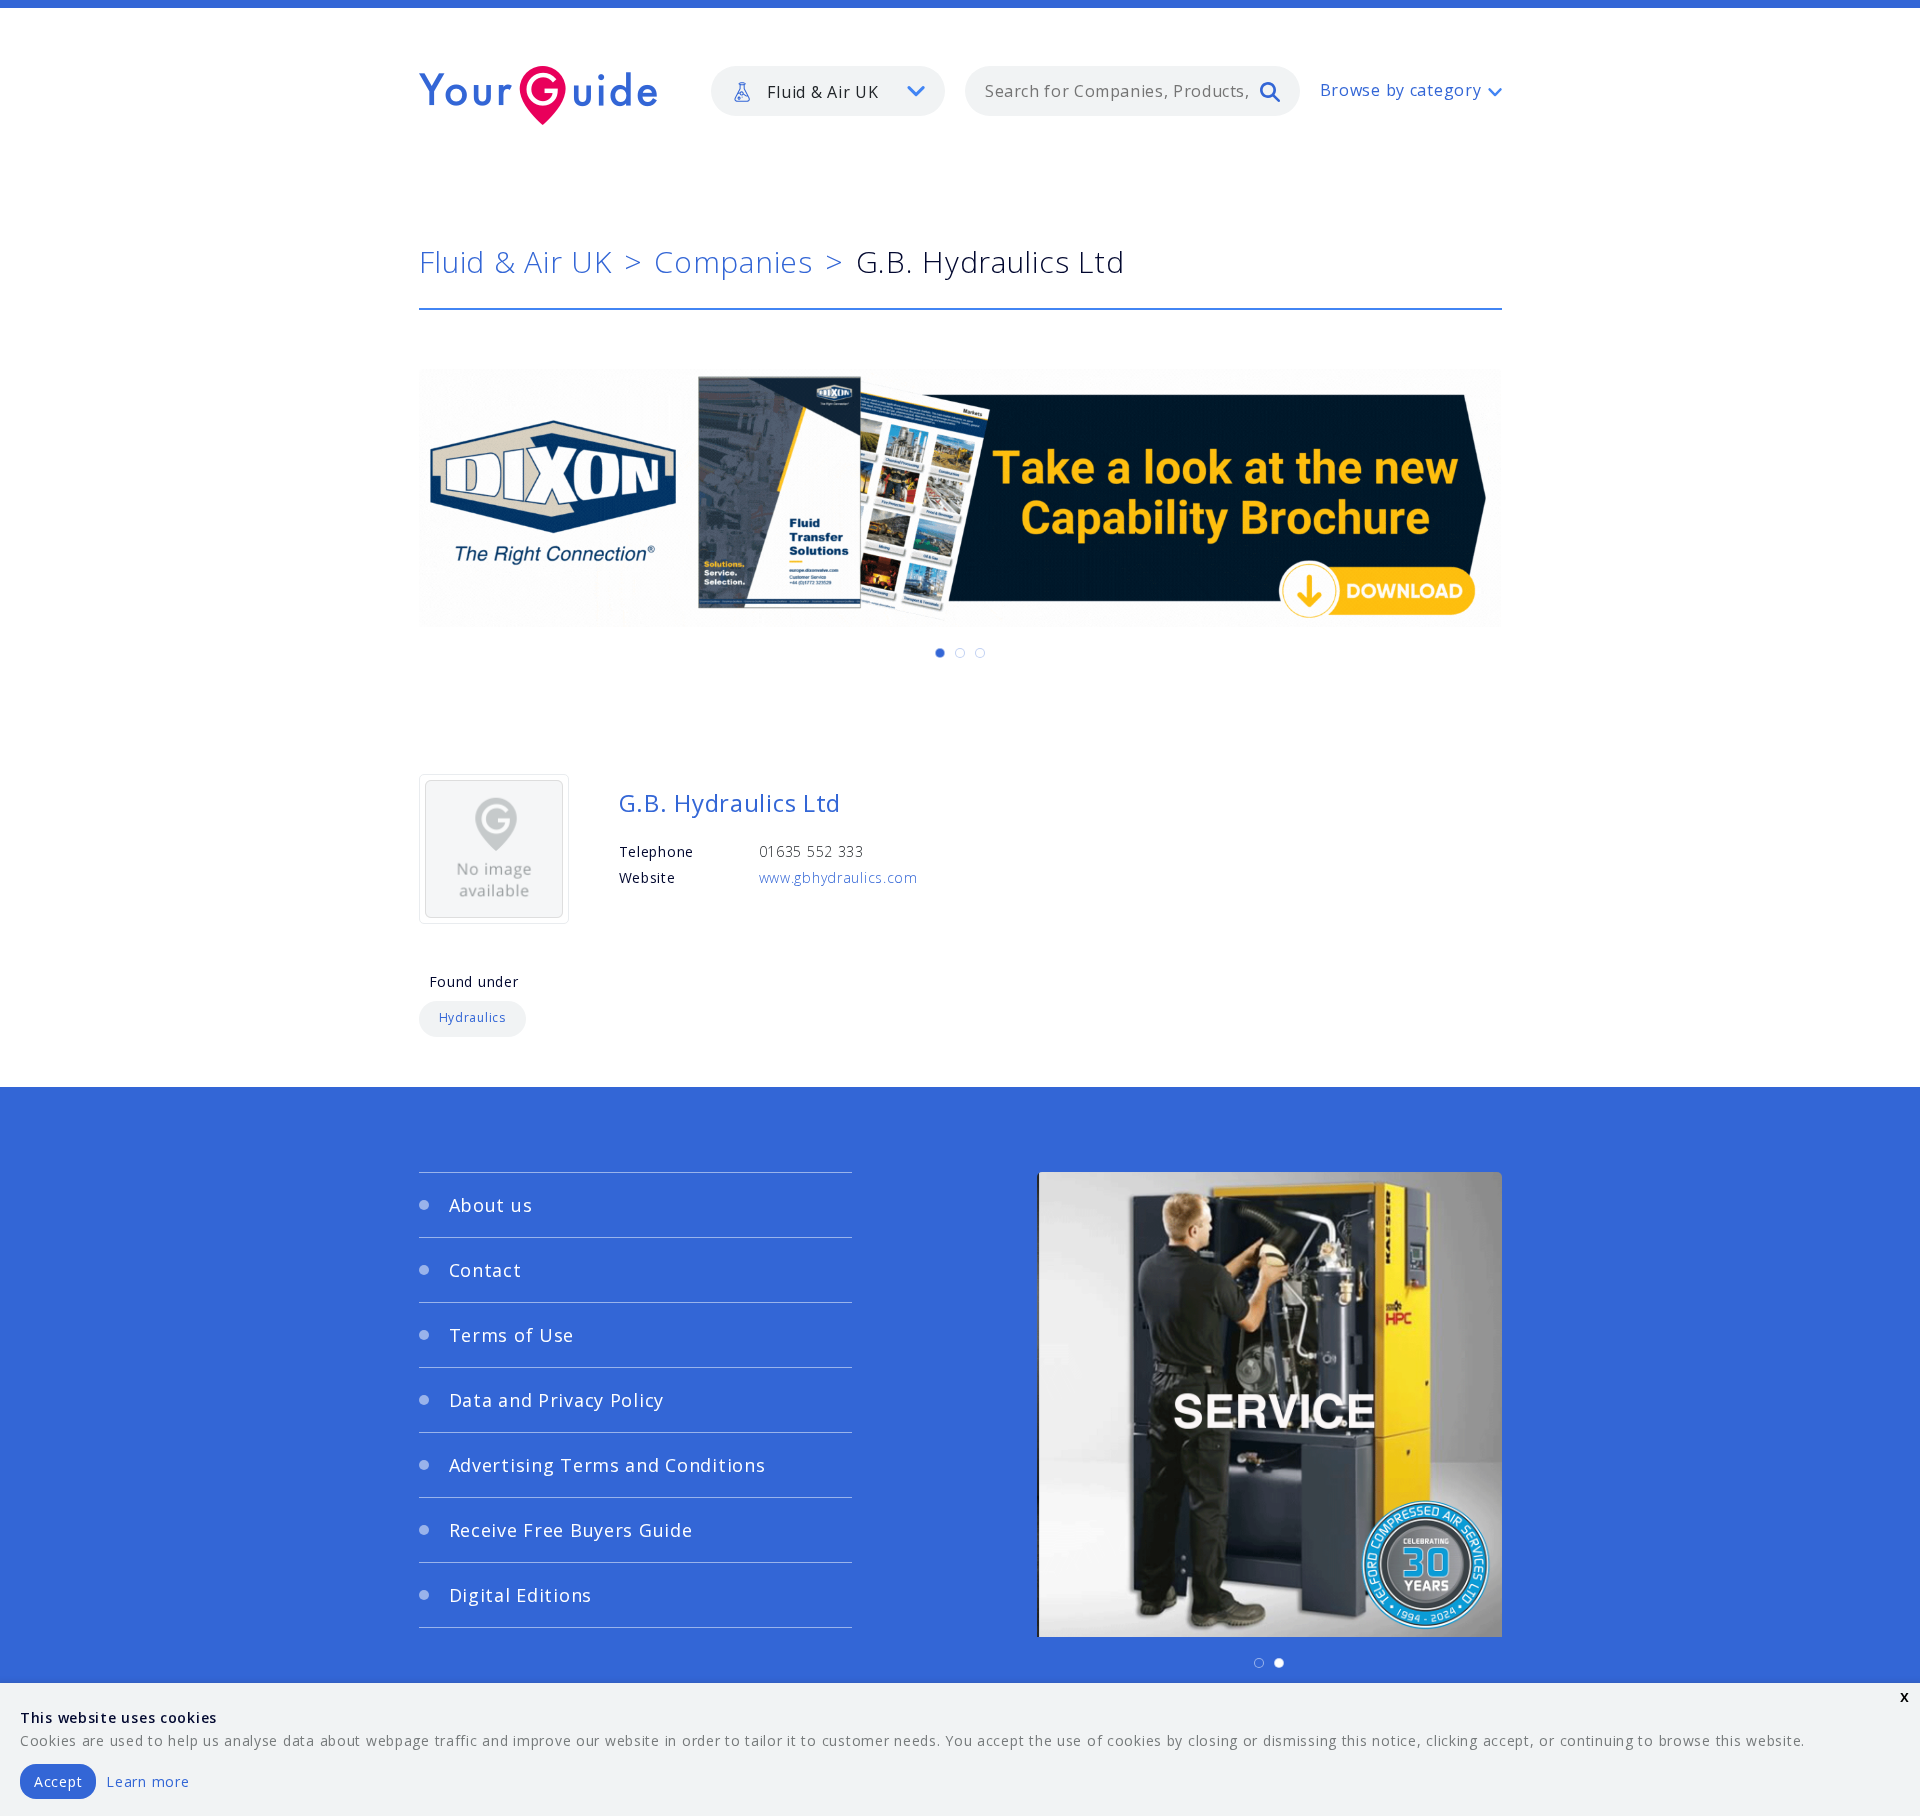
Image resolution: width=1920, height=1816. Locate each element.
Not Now (763, 1137)
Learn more (147, 1781)
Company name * (1042, 932)
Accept (58, 1781)
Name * (585, 932)
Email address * (616, 1027)
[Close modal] (1345, 785)
